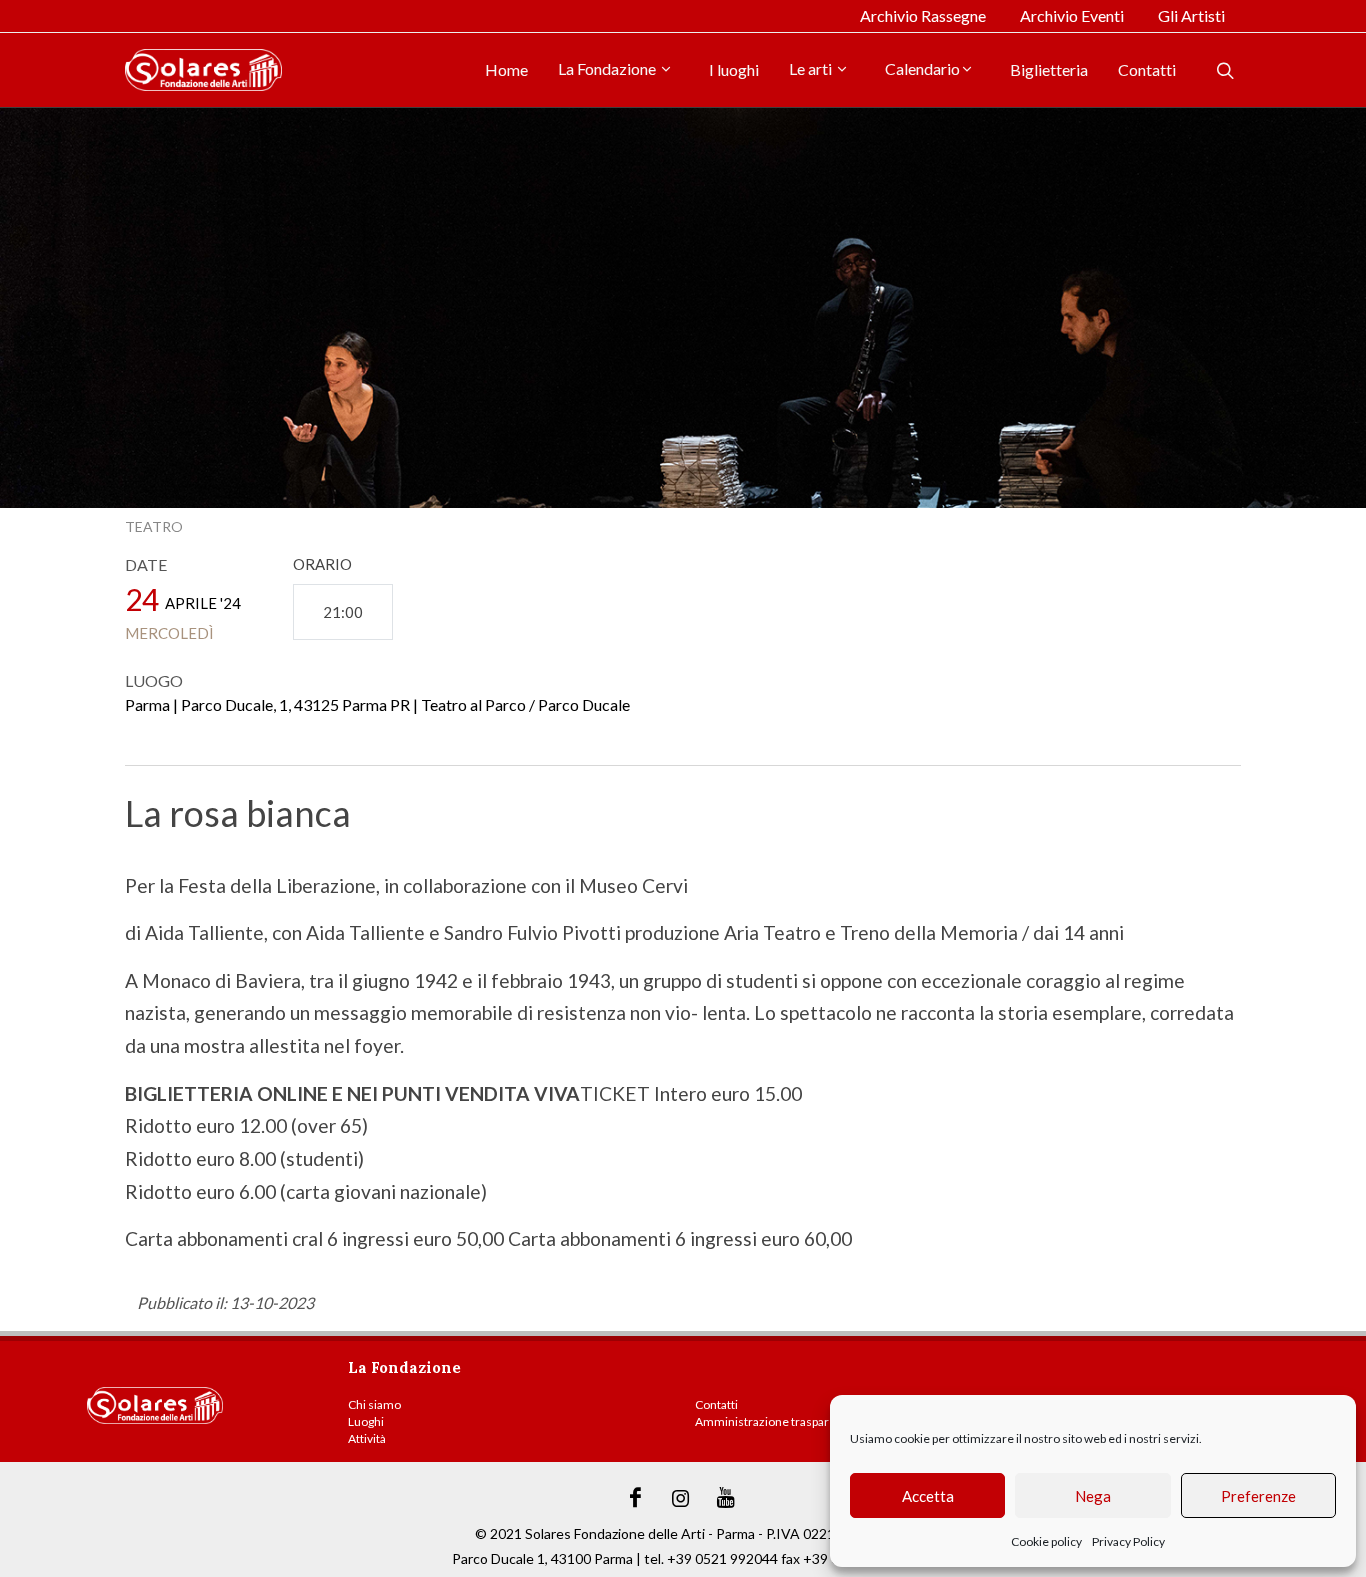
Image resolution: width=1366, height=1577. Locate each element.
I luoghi (734, 69)
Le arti (812, 68)
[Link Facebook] (636, 1498)
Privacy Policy (1128, 1541)
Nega (1093, 1496)
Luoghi (366, 1421)
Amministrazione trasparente (774, 1421)
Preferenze (1258, 1496)
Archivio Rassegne (923, 15)
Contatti (1147, 69)
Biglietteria (1049, 69)
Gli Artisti (1191, 15)
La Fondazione (608, 68)
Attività (367, 1438)
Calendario (922, 68)
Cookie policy (1046, 1541)
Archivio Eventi (1072, 15)
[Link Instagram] (681, 1498)
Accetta (928, 1496)
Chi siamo (374, 1404)
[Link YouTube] (726, 1498)
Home (506, 69)
